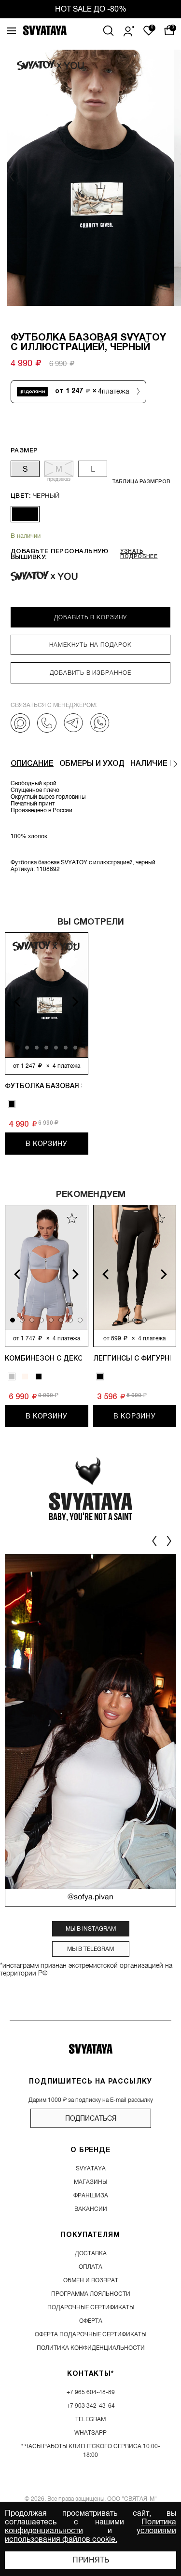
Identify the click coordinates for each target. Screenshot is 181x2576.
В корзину (47, 1144)
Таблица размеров (141, 482)
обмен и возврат (91, 2280)
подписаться (91, 2118)
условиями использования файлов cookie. (90, 2535)
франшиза (91, 2195)
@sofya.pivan (90, 1897)
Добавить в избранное (90, 673)
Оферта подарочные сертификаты (90, 2334)
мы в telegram (90, 1949)
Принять (91, 2560)
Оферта (91, 2321)
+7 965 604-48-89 (91, 2392)
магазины (90, 2182)
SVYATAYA (91, 2168)
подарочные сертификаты (91, 2307)
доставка (91, 2253)
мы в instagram (91, 1929)
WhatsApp (90, 2433)
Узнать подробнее (139, 554)
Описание (32, 764)
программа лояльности (91, 2294)
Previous (11, 1002)
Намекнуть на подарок (90, 645)
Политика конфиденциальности (91, 2348)
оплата (90, 2267)
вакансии (91, 2209)
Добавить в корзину (90, 617)
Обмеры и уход (92, 764)
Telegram (90, 2419)
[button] (168, 177)
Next (82, 1002)
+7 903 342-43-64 (91, 2406)
